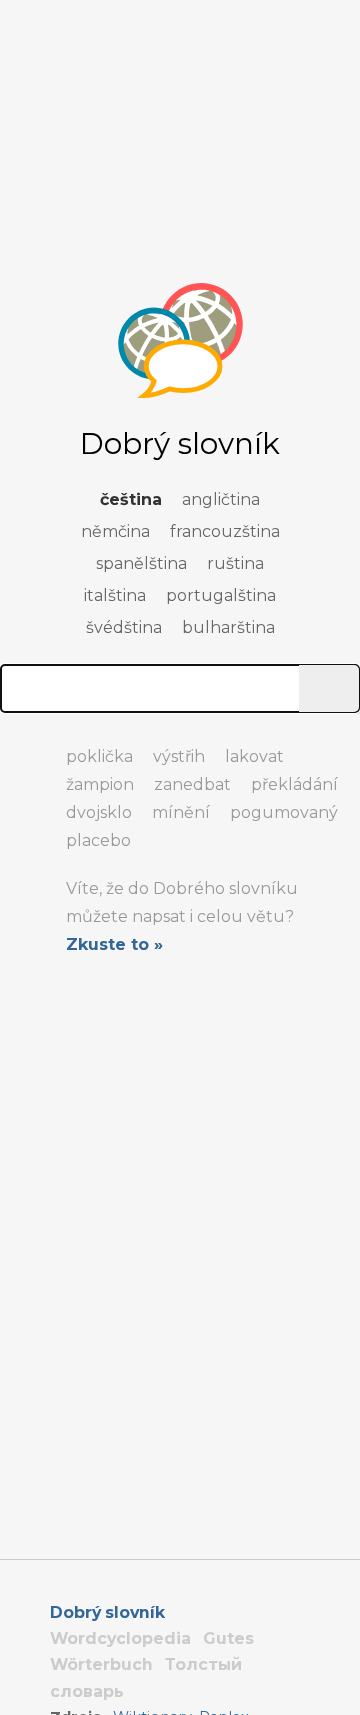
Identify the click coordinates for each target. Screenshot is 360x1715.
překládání (294, 784)
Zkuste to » (114, 944)
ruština (235, 563)
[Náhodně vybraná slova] (20, 748)
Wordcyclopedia (120, 1638)
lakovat (254, 756)
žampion (100, 784)
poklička (99, 756)
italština (115, 595)
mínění (181, 812)
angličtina (221, 499)
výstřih (179, 756)
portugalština (221, 595)
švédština (124, 627)
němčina (115, 531)
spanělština (141, 563)
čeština (131, 499)
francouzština (225, 531)
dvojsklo (99, 812)
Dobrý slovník (107, 1612)
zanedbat (192, 784)
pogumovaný (284, 812)
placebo (98, 840)
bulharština (228, 627)
